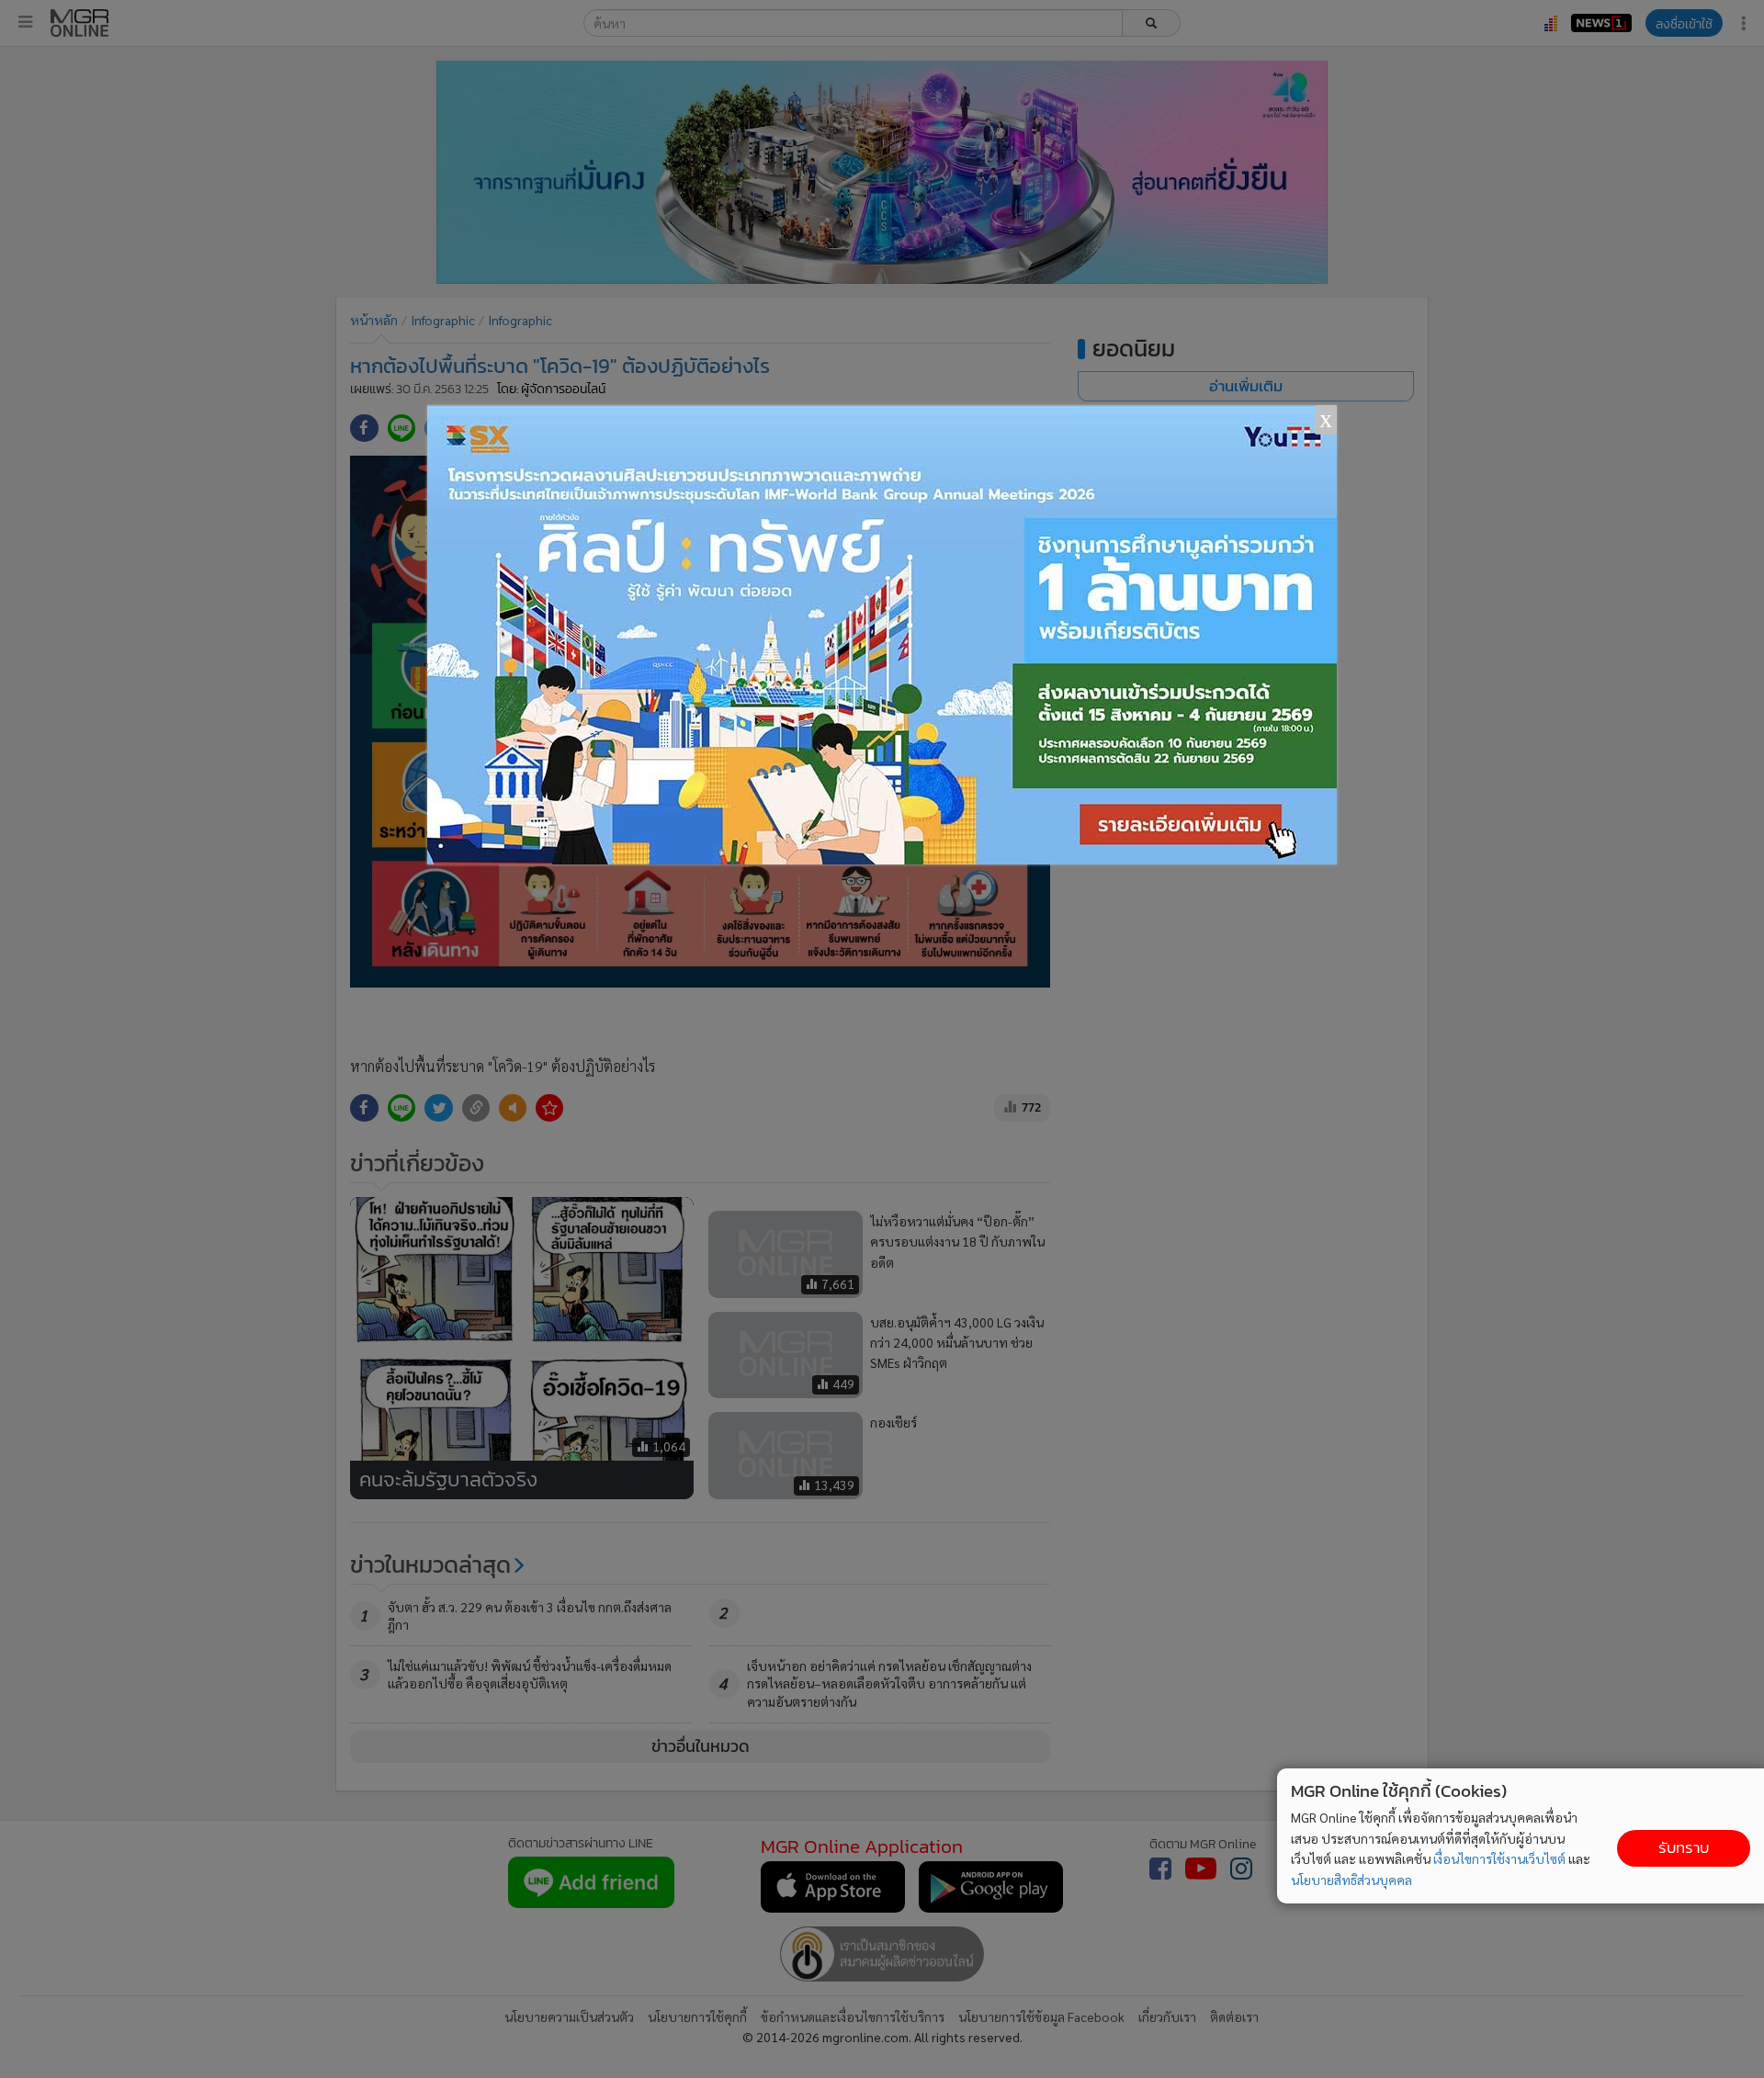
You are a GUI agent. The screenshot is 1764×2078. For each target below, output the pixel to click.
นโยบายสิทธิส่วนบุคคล (1351, 1880)
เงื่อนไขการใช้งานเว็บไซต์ (1499, 1858)
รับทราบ (1684, 1848)
